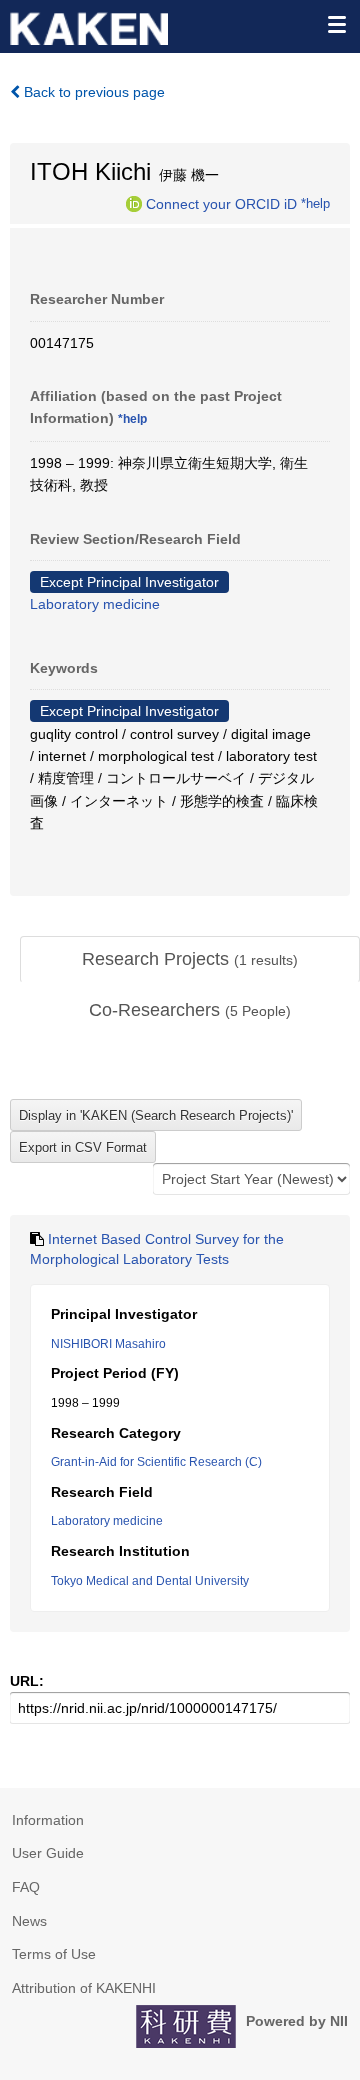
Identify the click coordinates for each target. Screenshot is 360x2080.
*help (315, 203)
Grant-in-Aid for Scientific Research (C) (156, 1462)
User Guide (48, 1853)
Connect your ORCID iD (221, 203)
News (29, 1921)
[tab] (190, 960)
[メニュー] (336, 24)
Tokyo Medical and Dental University (150, 1581)
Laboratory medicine (95, 604)
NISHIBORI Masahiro (108, 1344)
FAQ (26, 1887)
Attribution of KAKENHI (84, 1988)
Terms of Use (54, 1954)
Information (48, 1820)
